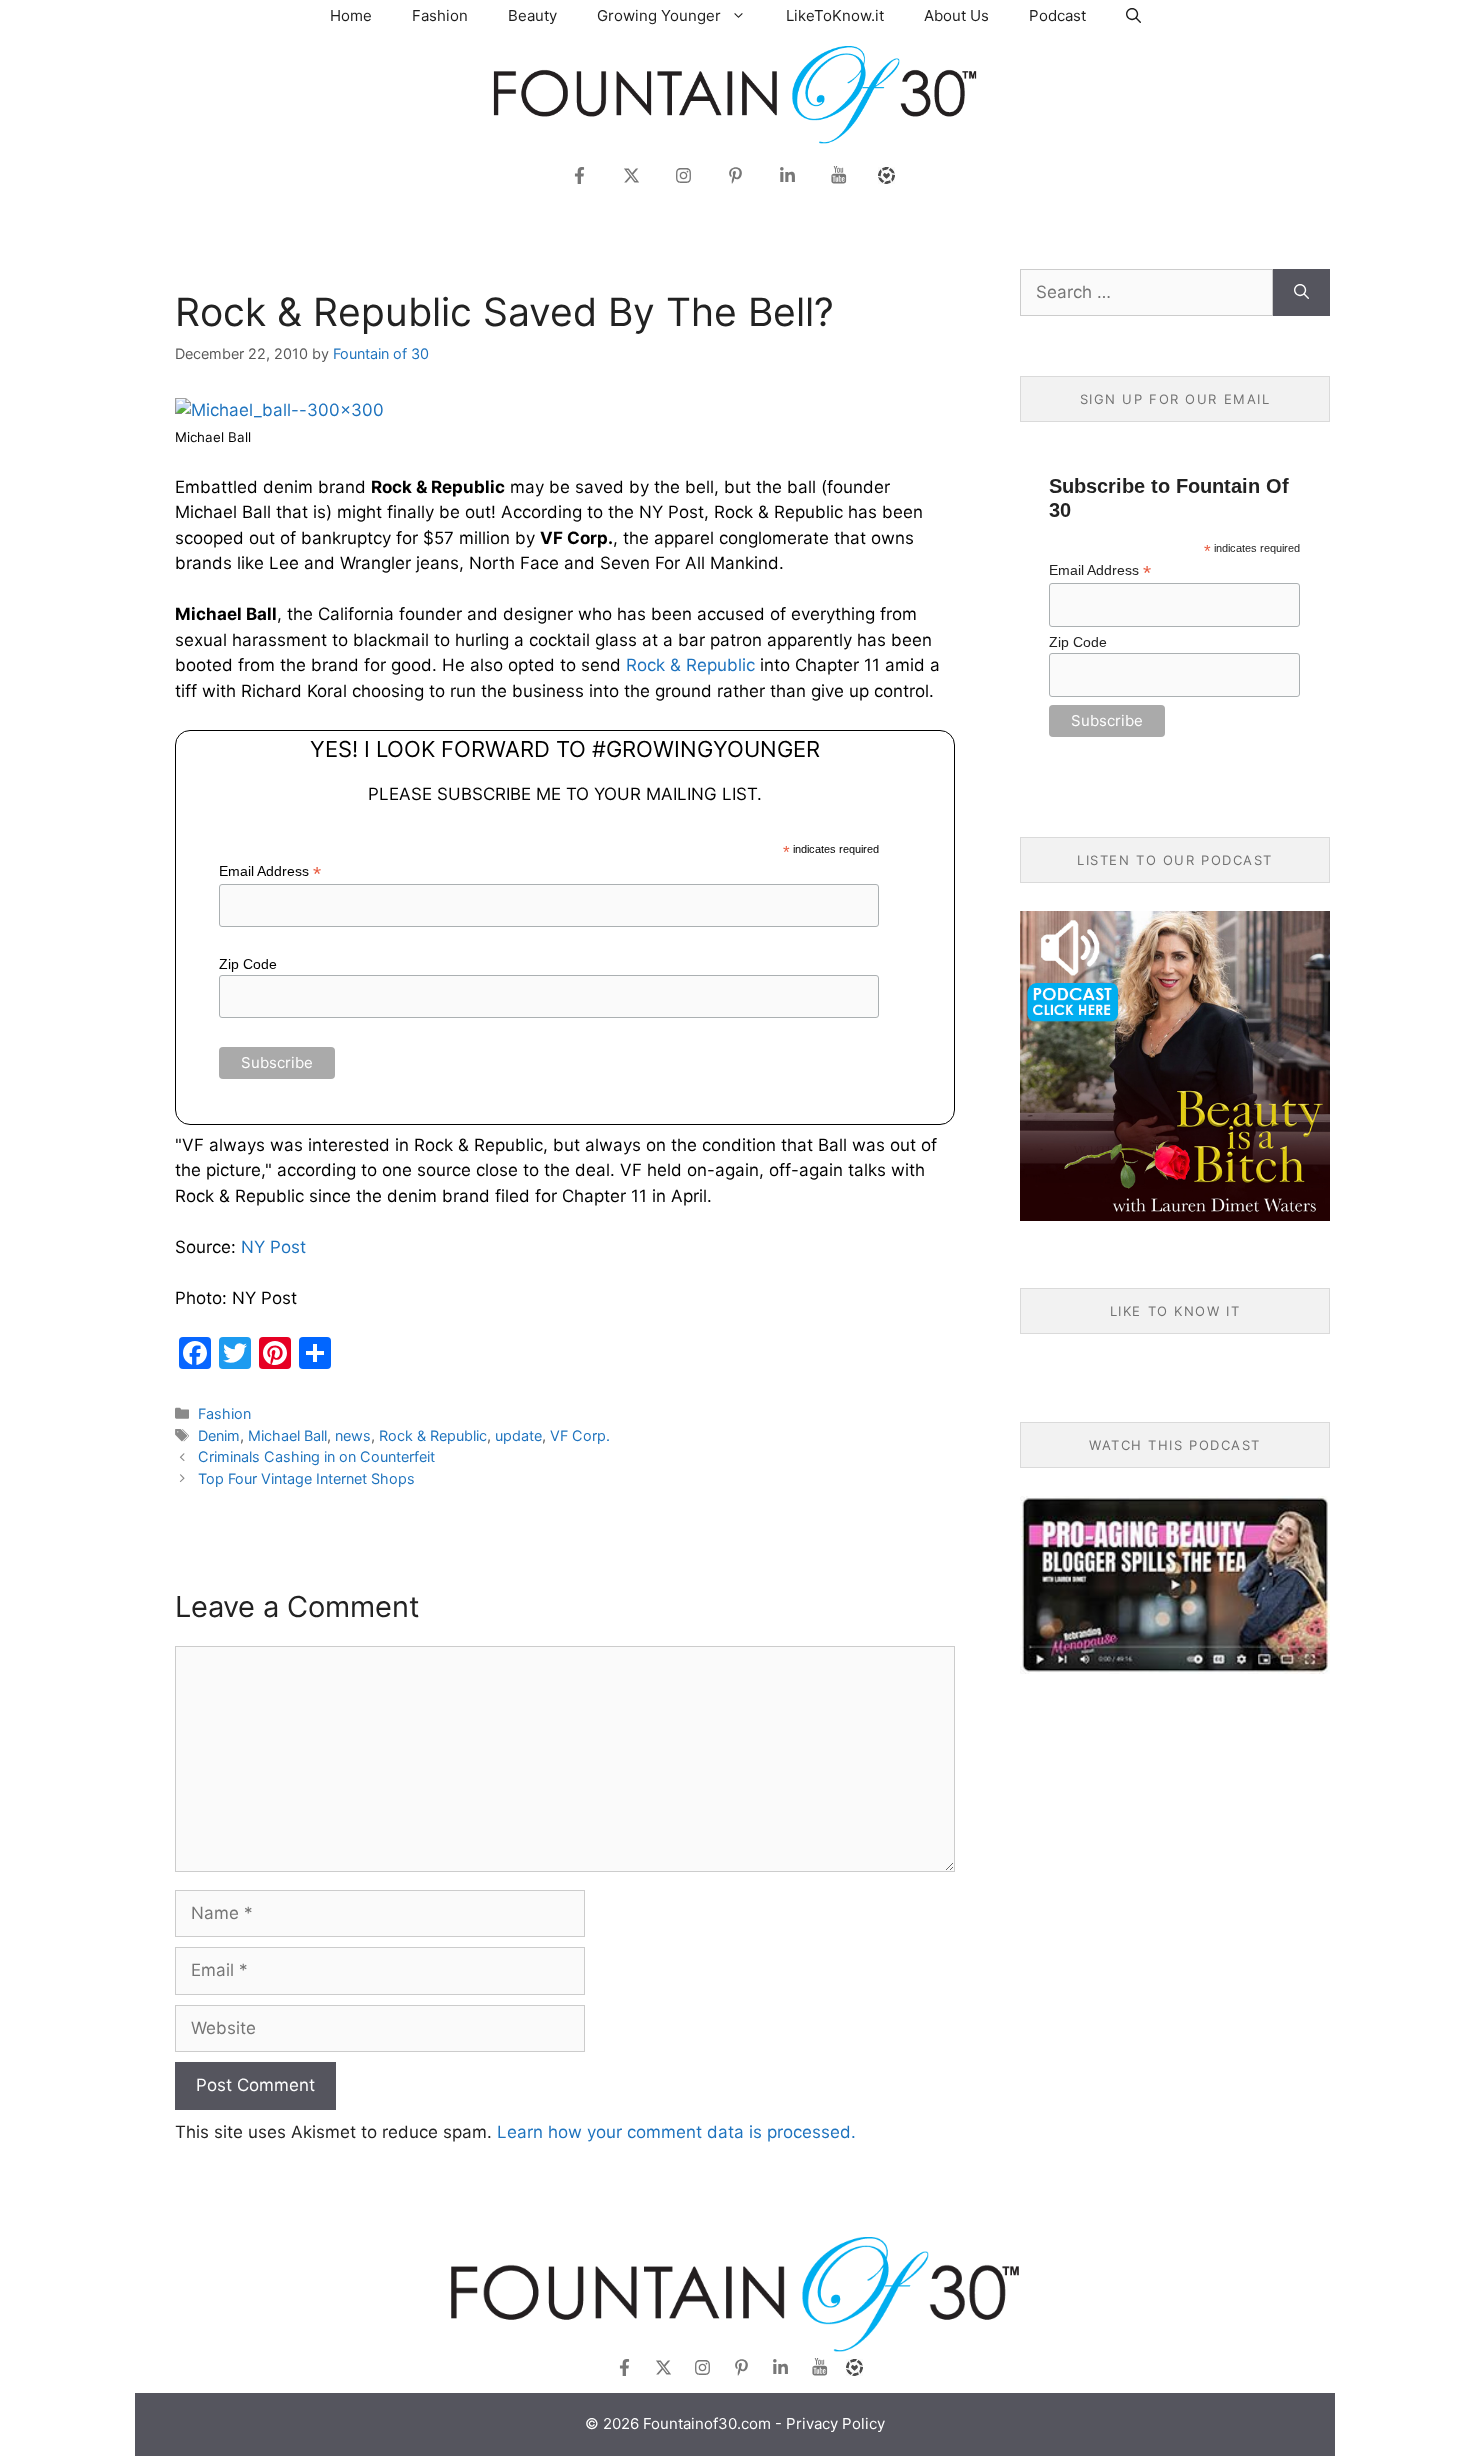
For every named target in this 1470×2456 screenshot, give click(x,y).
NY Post (273, 1247)
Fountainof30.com (707, 2423)
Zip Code (248, 964)
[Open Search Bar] (1133, 15)
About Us (956, 15)
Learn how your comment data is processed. (676, 2132)
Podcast (1057, 15)
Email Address (270, 871)
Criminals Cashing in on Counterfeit (316, 1456)
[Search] (1301, 293)
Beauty (532, 15)
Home (351, 15)
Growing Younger (659, 15)
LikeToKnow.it (835, 15)
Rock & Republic (690, 665)
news (353, 1435)
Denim (219, 1435)
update (518, 1435)
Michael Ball (287, 1435)
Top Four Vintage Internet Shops (306, 1478)
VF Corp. (580, 1435)
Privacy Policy (835, 2423)
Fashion (440, 15)
